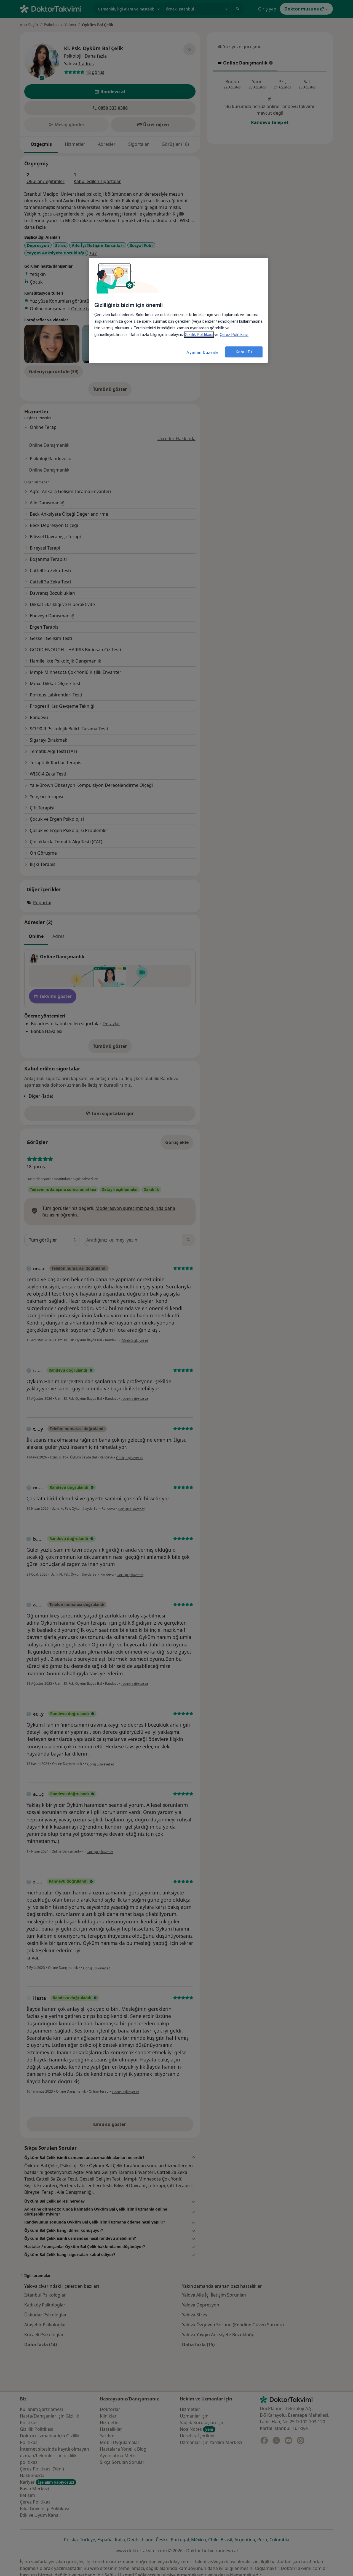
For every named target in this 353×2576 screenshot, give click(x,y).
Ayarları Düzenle (203, 352)
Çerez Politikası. (234, 335)
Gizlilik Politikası (199, 335)
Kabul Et (244, 352)
